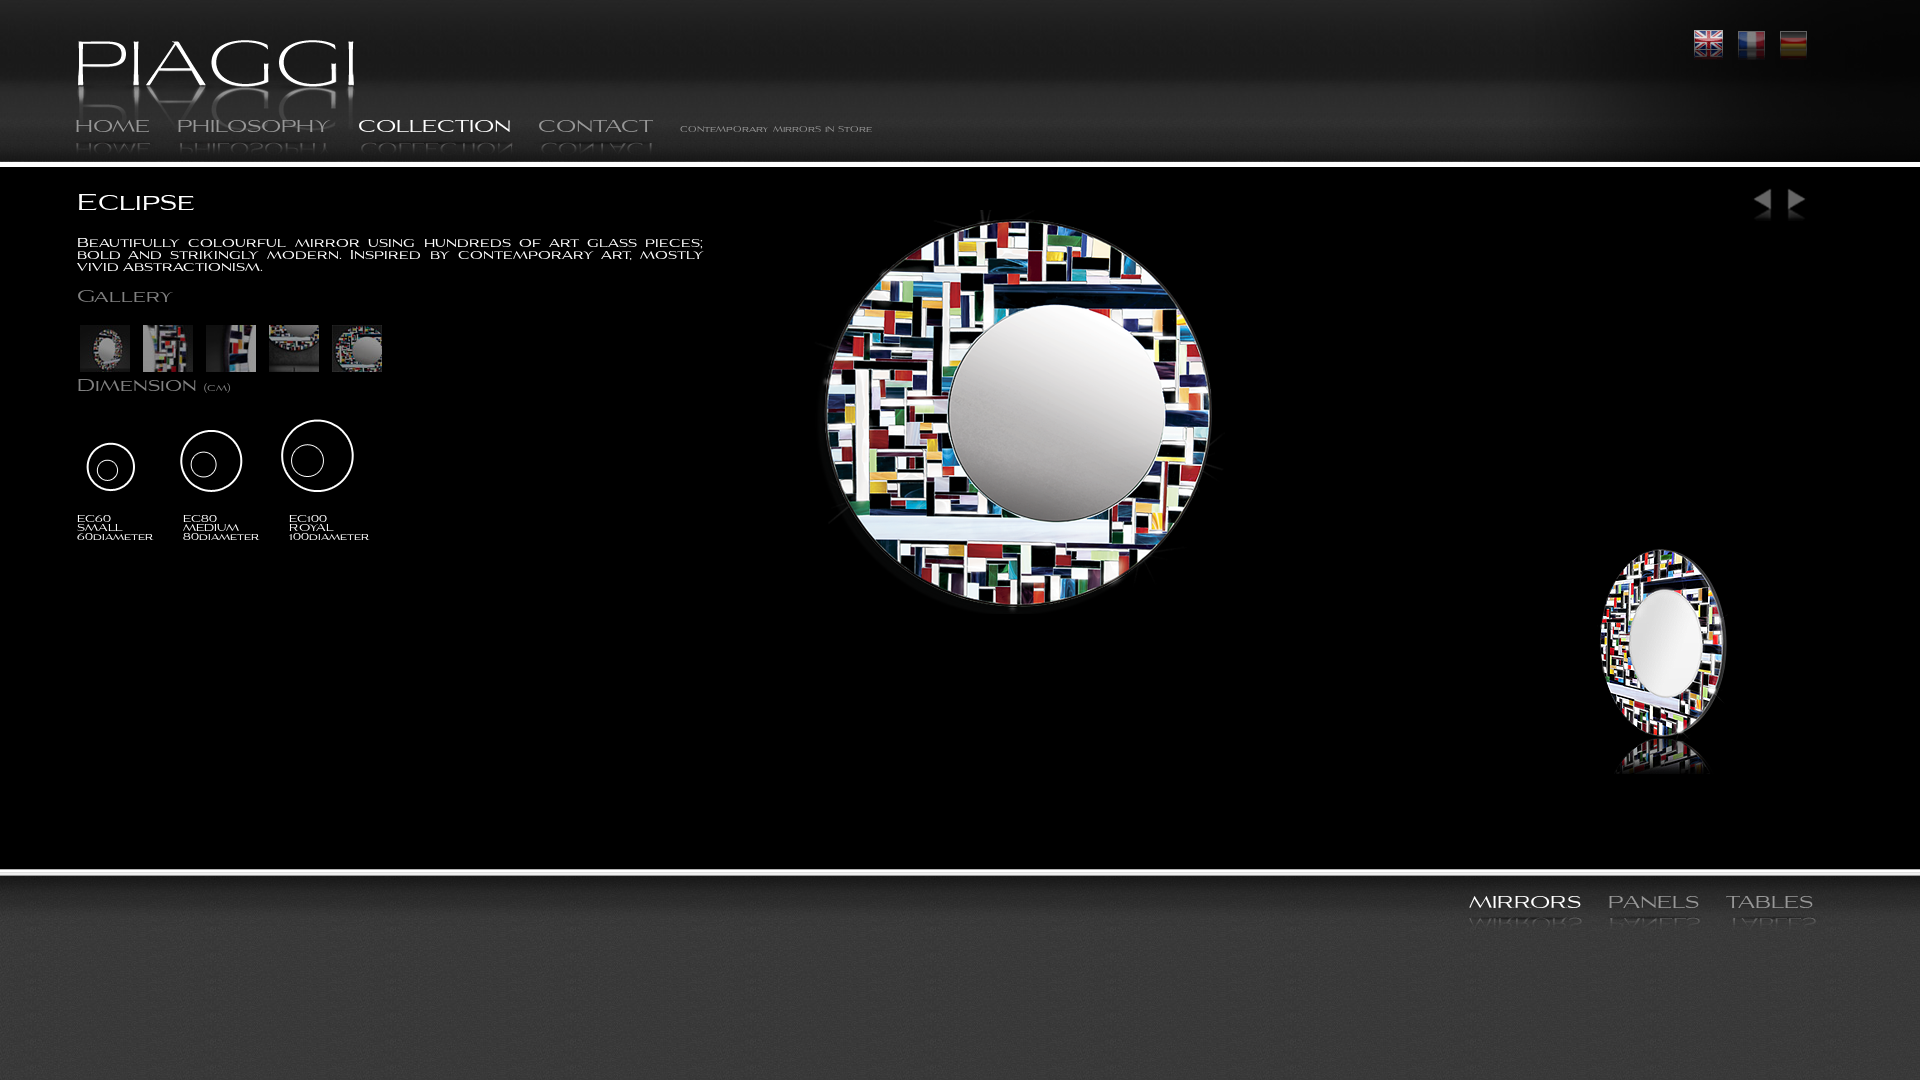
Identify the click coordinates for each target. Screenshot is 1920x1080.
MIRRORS (1525, 904)
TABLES (1769, 904)
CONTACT (595, 128)
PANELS (1653, 904)
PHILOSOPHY (254, 128)
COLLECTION (434, 128)
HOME (112, 128)
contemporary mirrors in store (776, 130)
